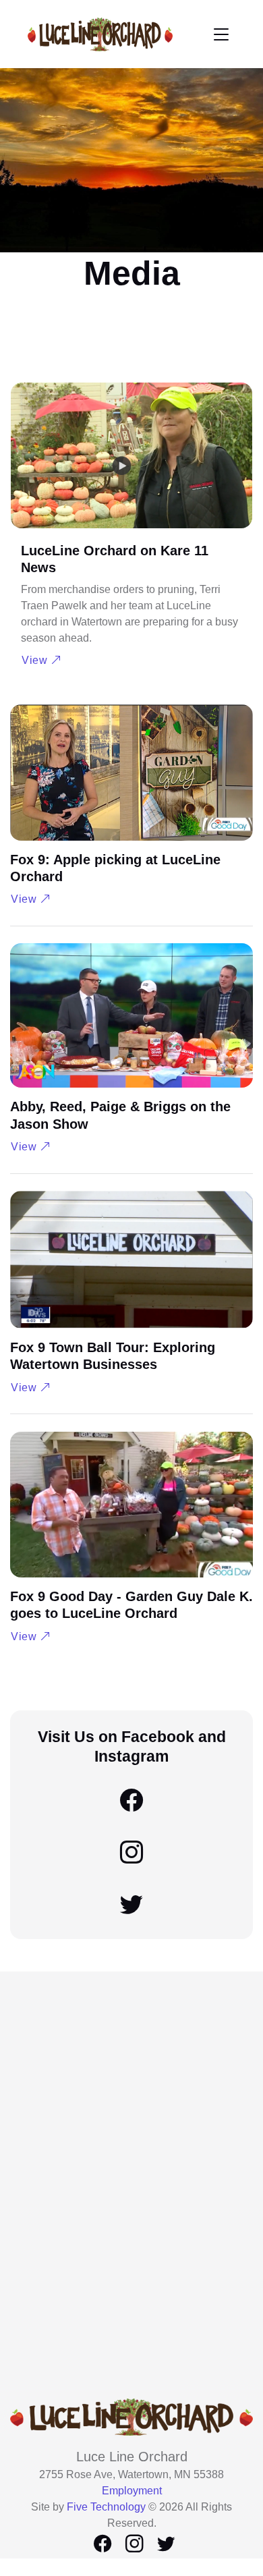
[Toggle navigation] (221, 34)
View (36, 660)
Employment (132, 2491)
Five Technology (106, 2507)
